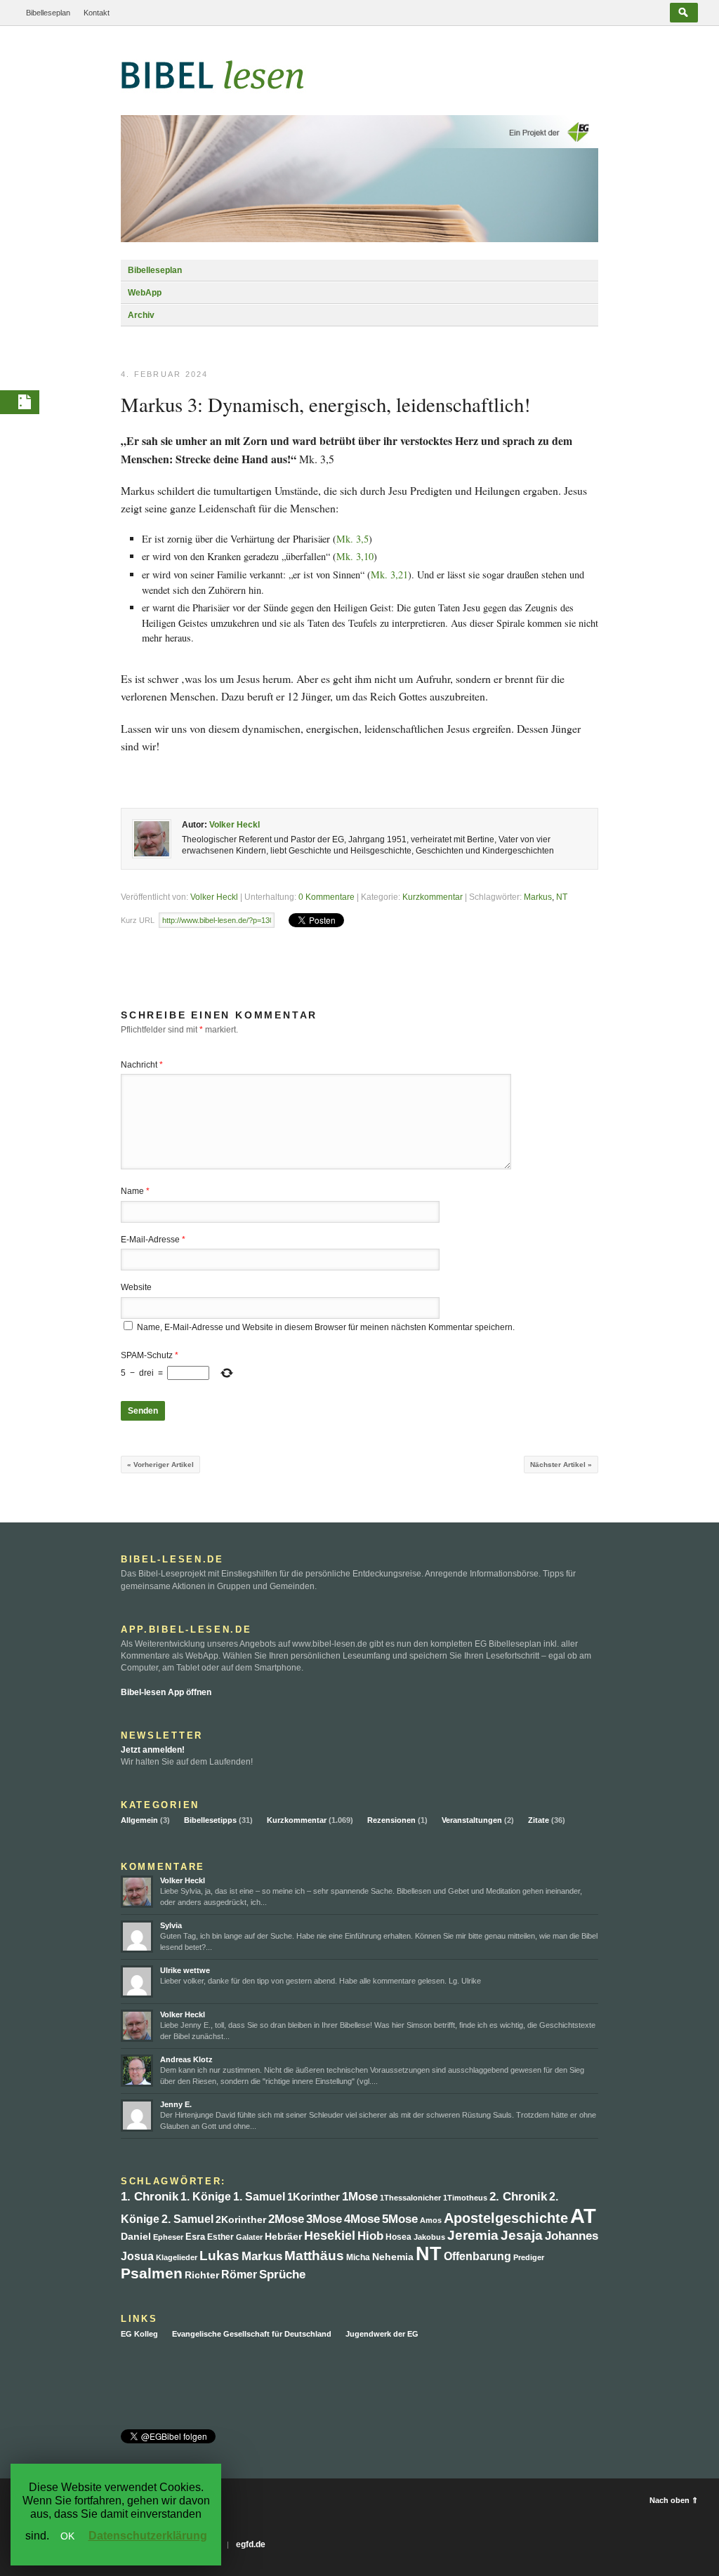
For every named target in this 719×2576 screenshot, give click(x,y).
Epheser (168, 2237)
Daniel (136, 2237)
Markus (538, 897)
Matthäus (314, 2256)
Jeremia (473, 2235)
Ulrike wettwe (185, 1970)
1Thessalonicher (410, 2198)
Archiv (141, 315)
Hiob (370, 2236)
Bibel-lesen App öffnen (166, 1692)
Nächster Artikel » (561, 1465)
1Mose (360, 2197)
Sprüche (282, 2275)
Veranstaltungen (472, 1820)
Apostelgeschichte (506, 2218)
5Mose (400, 2219)
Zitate (539, 1820)
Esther (220, 2237)
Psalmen (152, 2273)
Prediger (529, 2257)
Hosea (398, 2237)
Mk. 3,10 (355, 556)
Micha (358, 2257)
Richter (202, 2275)
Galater (249, 2237)
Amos (431, 2220)
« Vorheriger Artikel (160, 1465)
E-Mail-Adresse (153, 1240)
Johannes (572, 2236)
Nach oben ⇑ (674, 2500)
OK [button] (67, 2536)
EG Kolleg (139, 2334)
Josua (137, 2256)
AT (583, 2216)
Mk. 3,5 (352, 539)
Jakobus (429, 2237)
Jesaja (522, 2235)
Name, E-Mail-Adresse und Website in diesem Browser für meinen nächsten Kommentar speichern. (326, 1327)
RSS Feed (176, 2383)
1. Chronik (150, 2197)
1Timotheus (465, 2198)
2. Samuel (187, 2219)
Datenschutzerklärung (148, 2536)
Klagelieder (177, 2257)
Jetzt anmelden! (153, 1750)
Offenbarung (477, 2256)
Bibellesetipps (210, 1820)
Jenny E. (176, 2104)
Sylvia (171, 1925)
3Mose (324, 2219)
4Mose (362, 2219)
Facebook (153, 2383)
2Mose (286, 2219)
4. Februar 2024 (165, 374)
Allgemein (139, 1820)
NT (562, 897)
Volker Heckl (235, 825)
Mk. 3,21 (389, 575)
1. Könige (206, 2197)
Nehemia (393, 2257)
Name (135, 1191)
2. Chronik (518, 2197)
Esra (195, 2237)
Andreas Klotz (186, 2059)
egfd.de (251, 2544)
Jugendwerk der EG (382, 2334)
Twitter (130, 2383)
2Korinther (241, 2219)
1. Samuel (259, 2197)
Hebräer (283, 2237)
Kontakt (97, 13)
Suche (684, 13)
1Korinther (314, 2197)
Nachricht (142, 1065)
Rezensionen (391, 1820)
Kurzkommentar (433, 897)
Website (136, 1287)
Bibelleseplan (48, 13)
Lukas (219, 2256)
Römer (239, 2275)
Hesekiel (330, 2236)
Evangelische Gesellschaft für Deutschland (252, 2334)
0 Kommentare (326, 897)
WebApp (145, 293)
